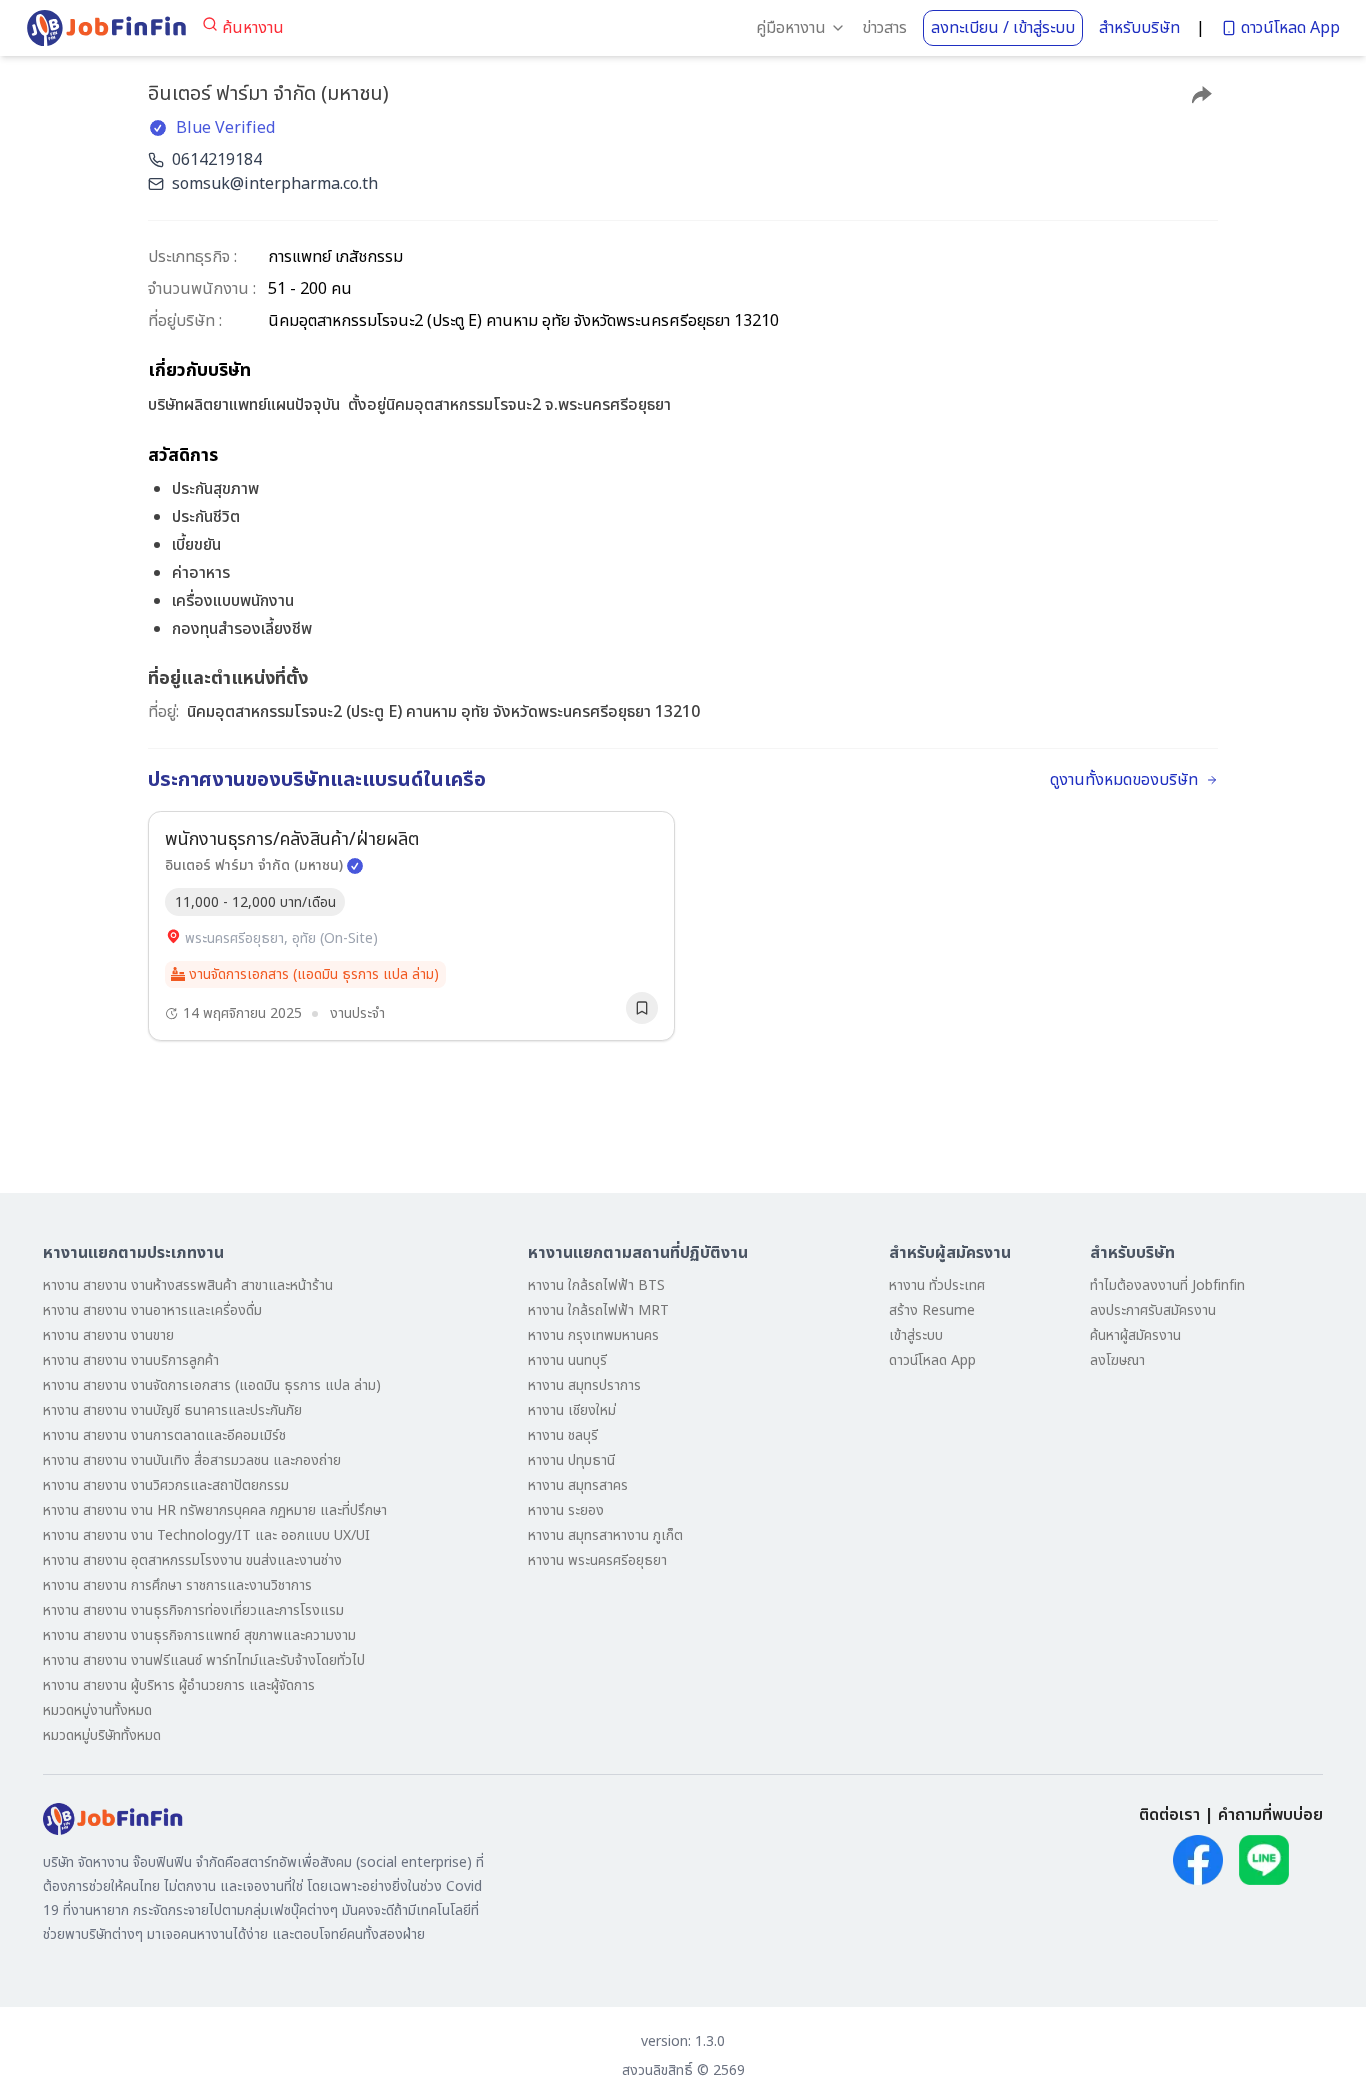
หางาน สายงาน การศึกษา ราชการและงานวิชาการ (177, 1585)
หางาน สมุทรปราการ (584, 1385)
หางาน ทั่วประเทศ (937, 1285)
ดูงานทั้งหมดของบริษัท (1124, 780)
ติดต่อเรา (1169, 1815)
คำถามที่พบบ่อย (1270, 1815)
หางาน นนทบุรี (567, 1360)
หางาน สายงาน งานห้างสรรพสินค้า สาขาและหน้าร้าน (188, 1285)
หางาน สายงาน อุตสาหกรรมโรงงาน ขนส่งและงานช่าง (192, 1560)
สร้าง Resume (932, 1310)
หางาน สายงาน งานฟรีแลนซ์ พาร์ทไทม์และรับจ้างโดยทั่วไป (204, 1660)
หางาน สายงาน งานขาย (108, 1335)
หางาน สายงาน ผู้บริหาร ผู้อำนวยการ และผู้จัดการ (179, 1685)
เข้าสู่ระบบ (916, 1335)
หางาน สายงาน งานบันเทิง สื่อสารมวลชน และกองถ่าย (192, 1460)
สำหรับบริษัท (1139, 28)
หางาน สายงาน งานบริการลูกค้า (131, 1360)
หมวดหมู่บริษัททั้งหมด (102, 1735)
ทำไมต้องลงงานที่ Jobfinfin (1167, 1285)
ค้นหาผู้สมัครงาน (1135, 1335)
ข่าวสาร (884, 28)
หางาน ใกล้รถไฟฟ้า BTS (596, 1285)
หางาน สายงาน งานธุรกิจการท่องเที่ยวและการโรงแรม (193, 1610)
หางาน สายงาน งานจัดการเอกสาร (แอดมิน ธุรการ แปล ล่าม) (212, 1385)
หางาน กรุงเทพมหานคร (593, 1335)
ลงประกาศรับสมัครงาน (1153, 1310)
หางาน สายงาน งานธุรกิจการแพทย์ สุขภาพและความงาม (199, 1635)
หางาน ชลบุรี (563, 1435)
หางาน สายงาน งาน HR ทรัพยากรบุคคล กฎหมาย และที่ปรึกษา (215, 1510)
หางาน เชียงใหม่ (572, 1410)
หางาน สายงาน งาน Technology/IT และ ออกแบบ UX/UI (206, 1535)
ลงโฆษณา (1117, 1360)
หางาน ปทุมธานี (571, 1460)
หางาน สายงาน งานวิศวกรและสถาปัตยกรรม (166, 1485)
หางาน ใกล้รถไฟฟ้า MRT (598, 1310)
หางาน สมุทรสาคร (578, 1485)
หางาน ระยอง (566, 1510)
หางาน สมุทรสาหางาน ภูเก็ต (605, 1535)
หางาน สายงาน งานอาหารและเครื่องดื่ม (152, 1310)
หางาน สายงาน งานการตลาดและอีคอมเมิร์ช (164, 1435)
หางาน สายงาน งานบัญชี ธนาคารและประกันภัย (172, 1410)
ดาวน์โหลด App (1290, 28)
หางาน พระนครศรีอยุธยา (597, 1560)
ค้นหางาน (253, 28)
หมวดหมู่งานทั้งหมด (97, 1710)
